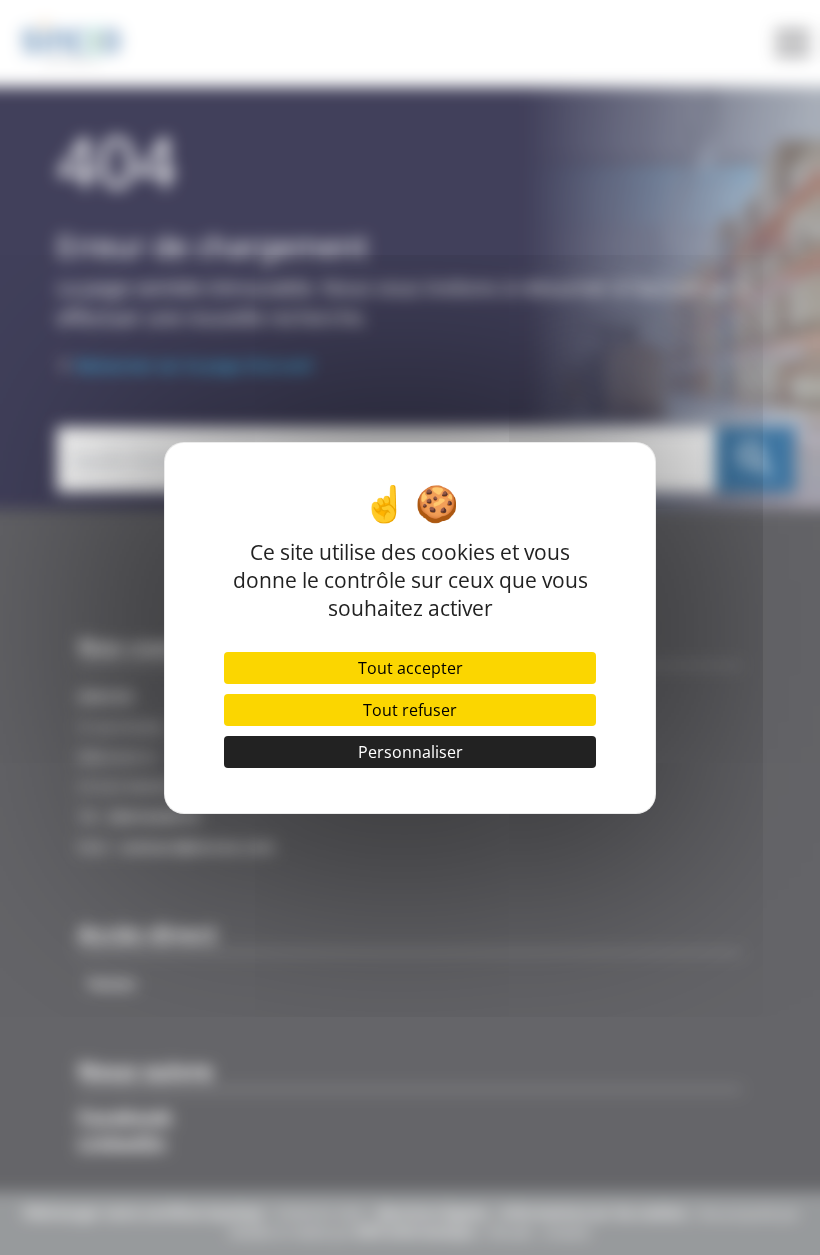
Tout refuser (410, 710)
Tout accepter (410, 668)
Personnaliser (410, 752)
